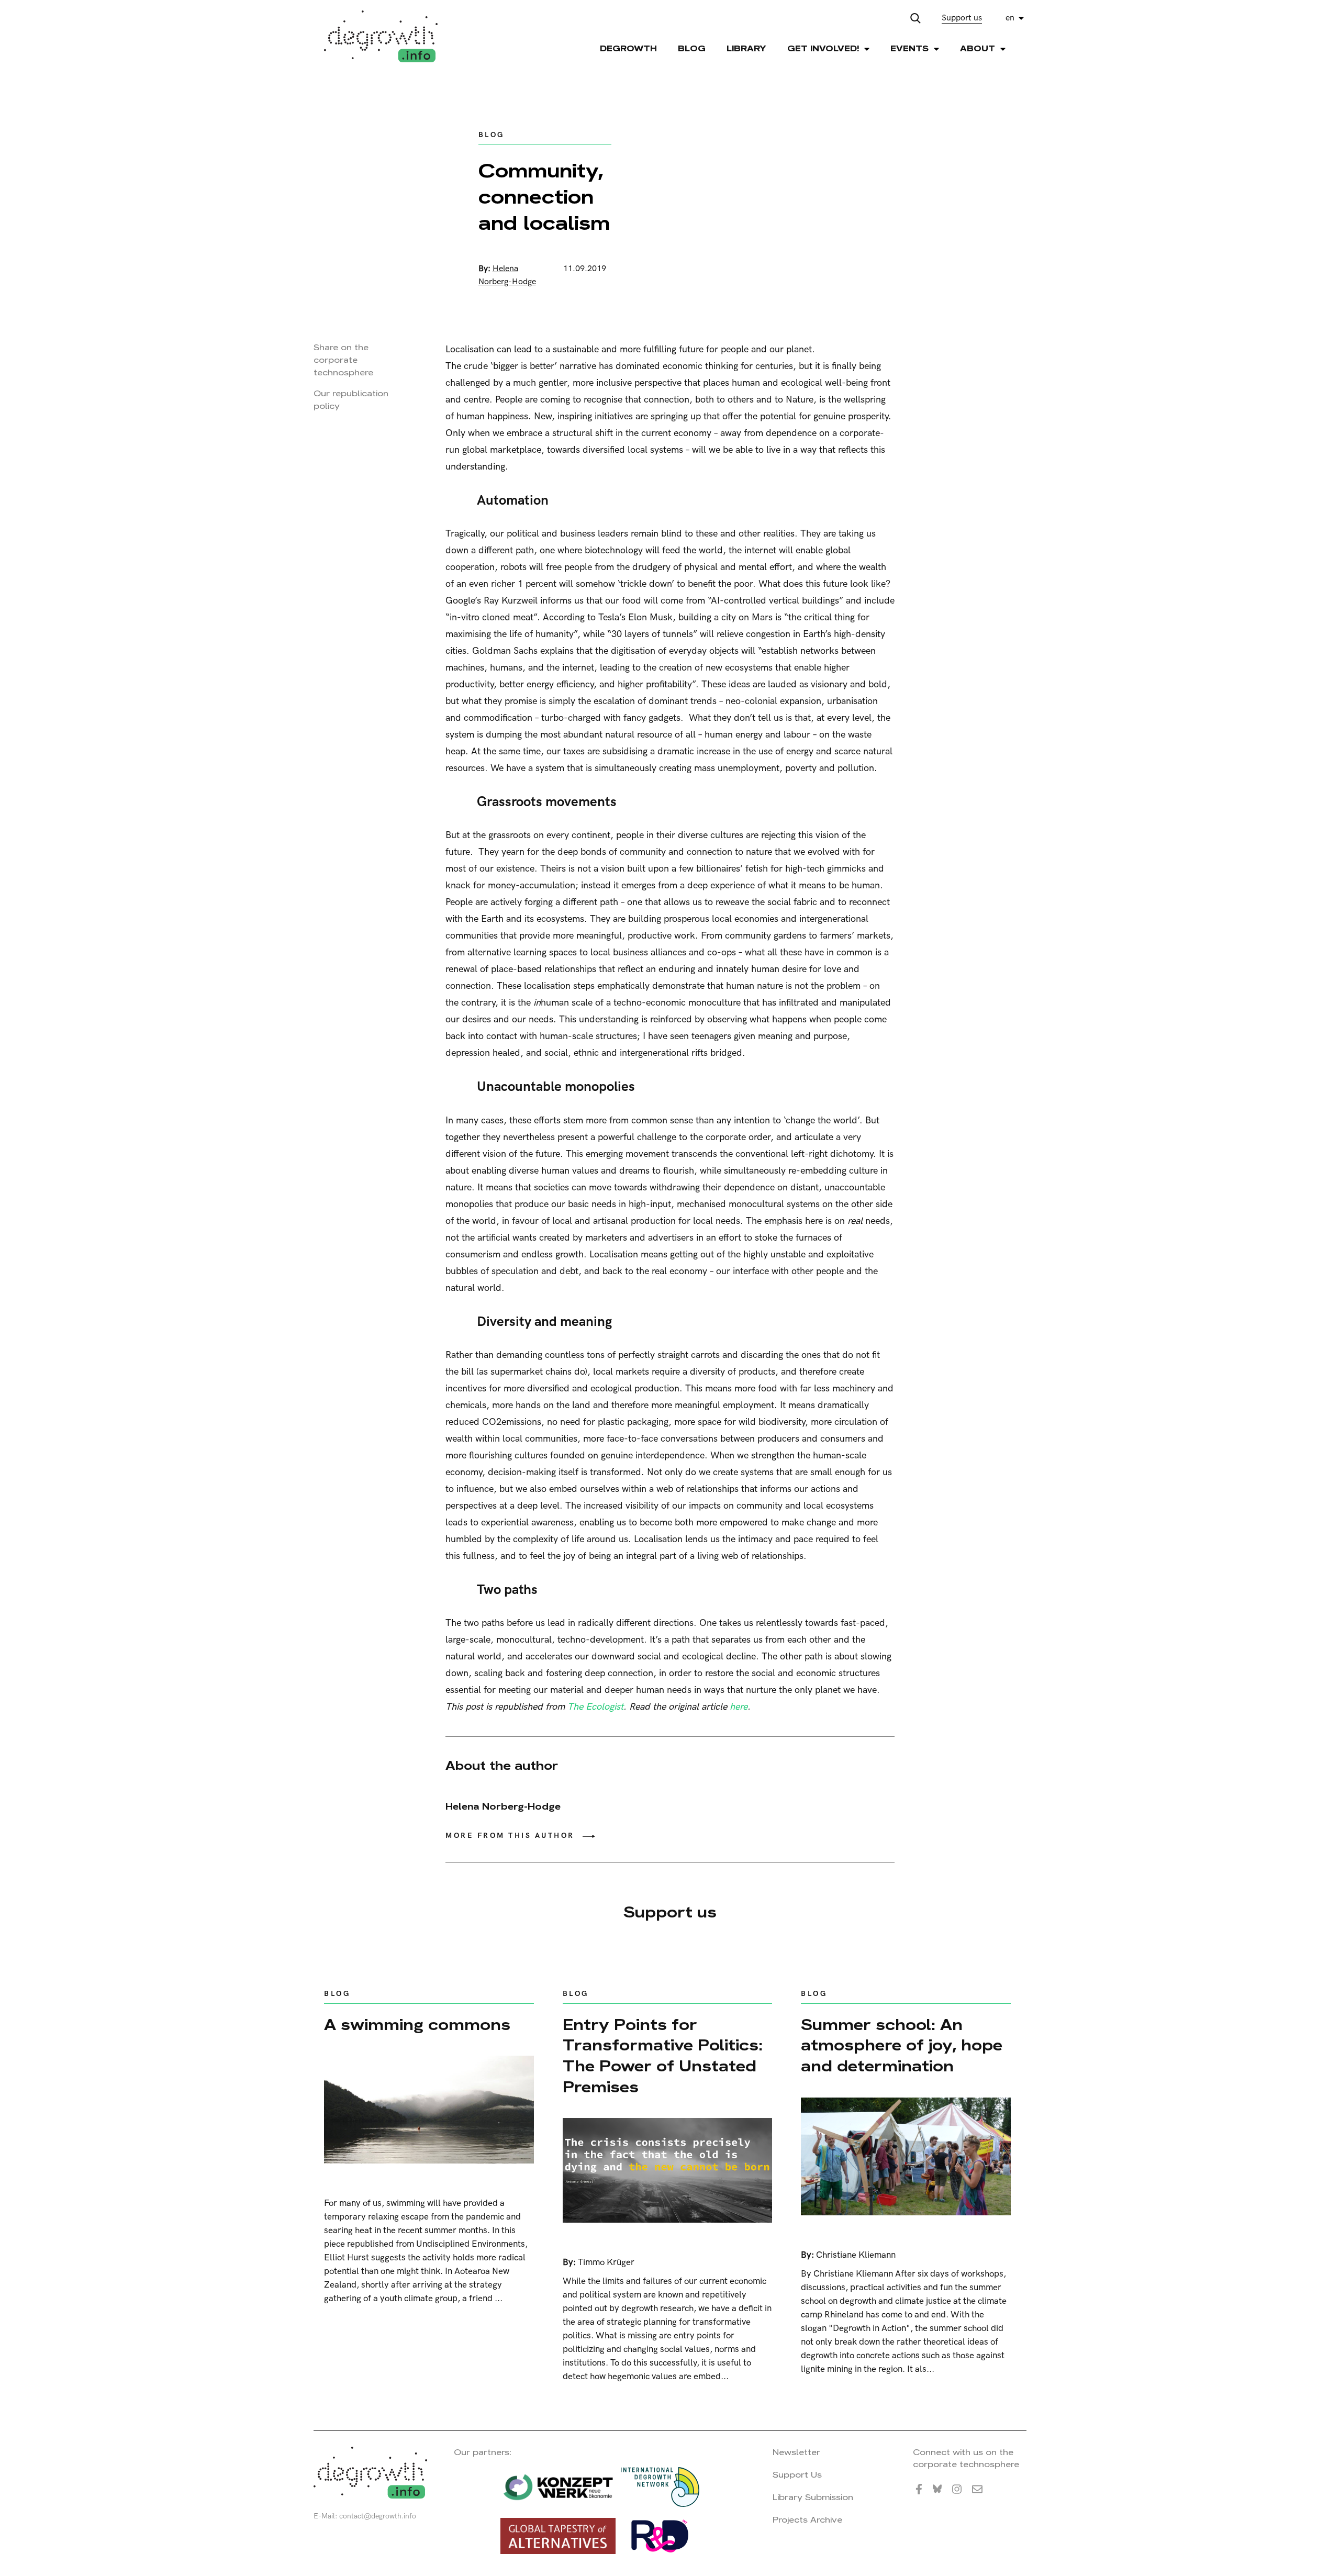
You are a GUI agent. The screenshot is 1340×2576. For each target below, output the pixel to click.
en (1010, 18)
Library (746, 48)
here (739, 1707)
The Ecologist (595, 1707)
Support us (962, 18)
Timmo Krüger (606, 2262)
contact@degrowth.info (378, 2516)
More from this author (510, 1836)
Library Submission (813, 2497)
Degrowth (628, 48)
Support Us (797, 2475)
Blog (692, 48)
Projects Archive (807, 2520)
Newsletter (796, 2452)
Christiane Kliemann (856, 2255)
